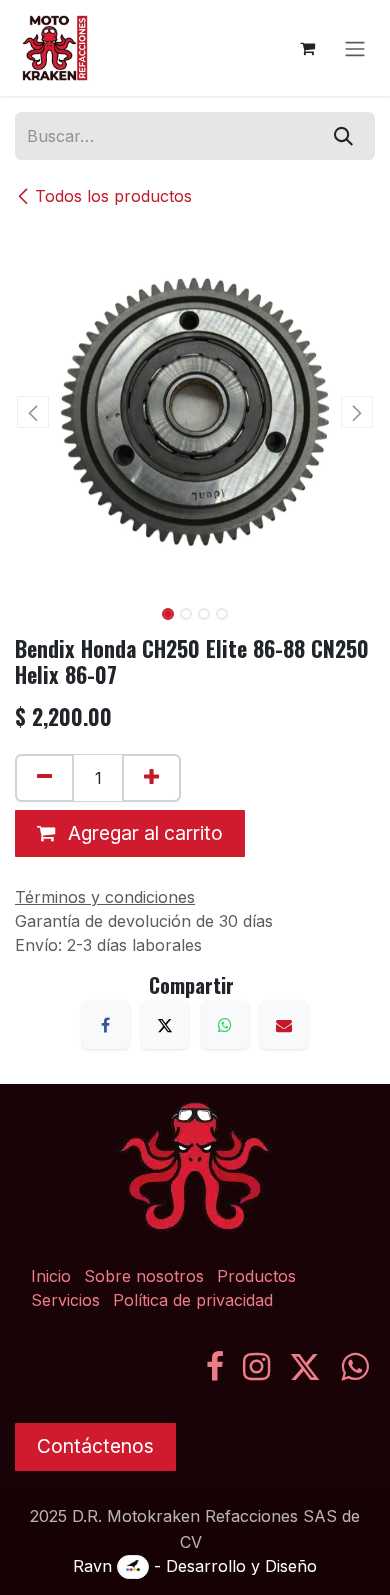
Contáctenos (95, 1446)
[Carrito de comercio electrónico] (307, 48)
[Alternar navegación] (355, 48)
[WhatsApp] (225, 1025)
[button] (33, 412)
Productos (256, 1276)
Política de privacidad (193, 1300)
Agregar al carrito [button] (143, 833)
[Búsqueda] (343, 136)
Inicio (51, 1276)
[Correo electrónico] (284, 1025)
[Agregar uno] (151, 778)
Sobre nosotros (144, 1276)
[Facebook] (106, 1025)
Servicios (65, 1300)
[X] (165, 1025)
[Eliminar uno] (44, 778)
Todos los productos (113, 196)
